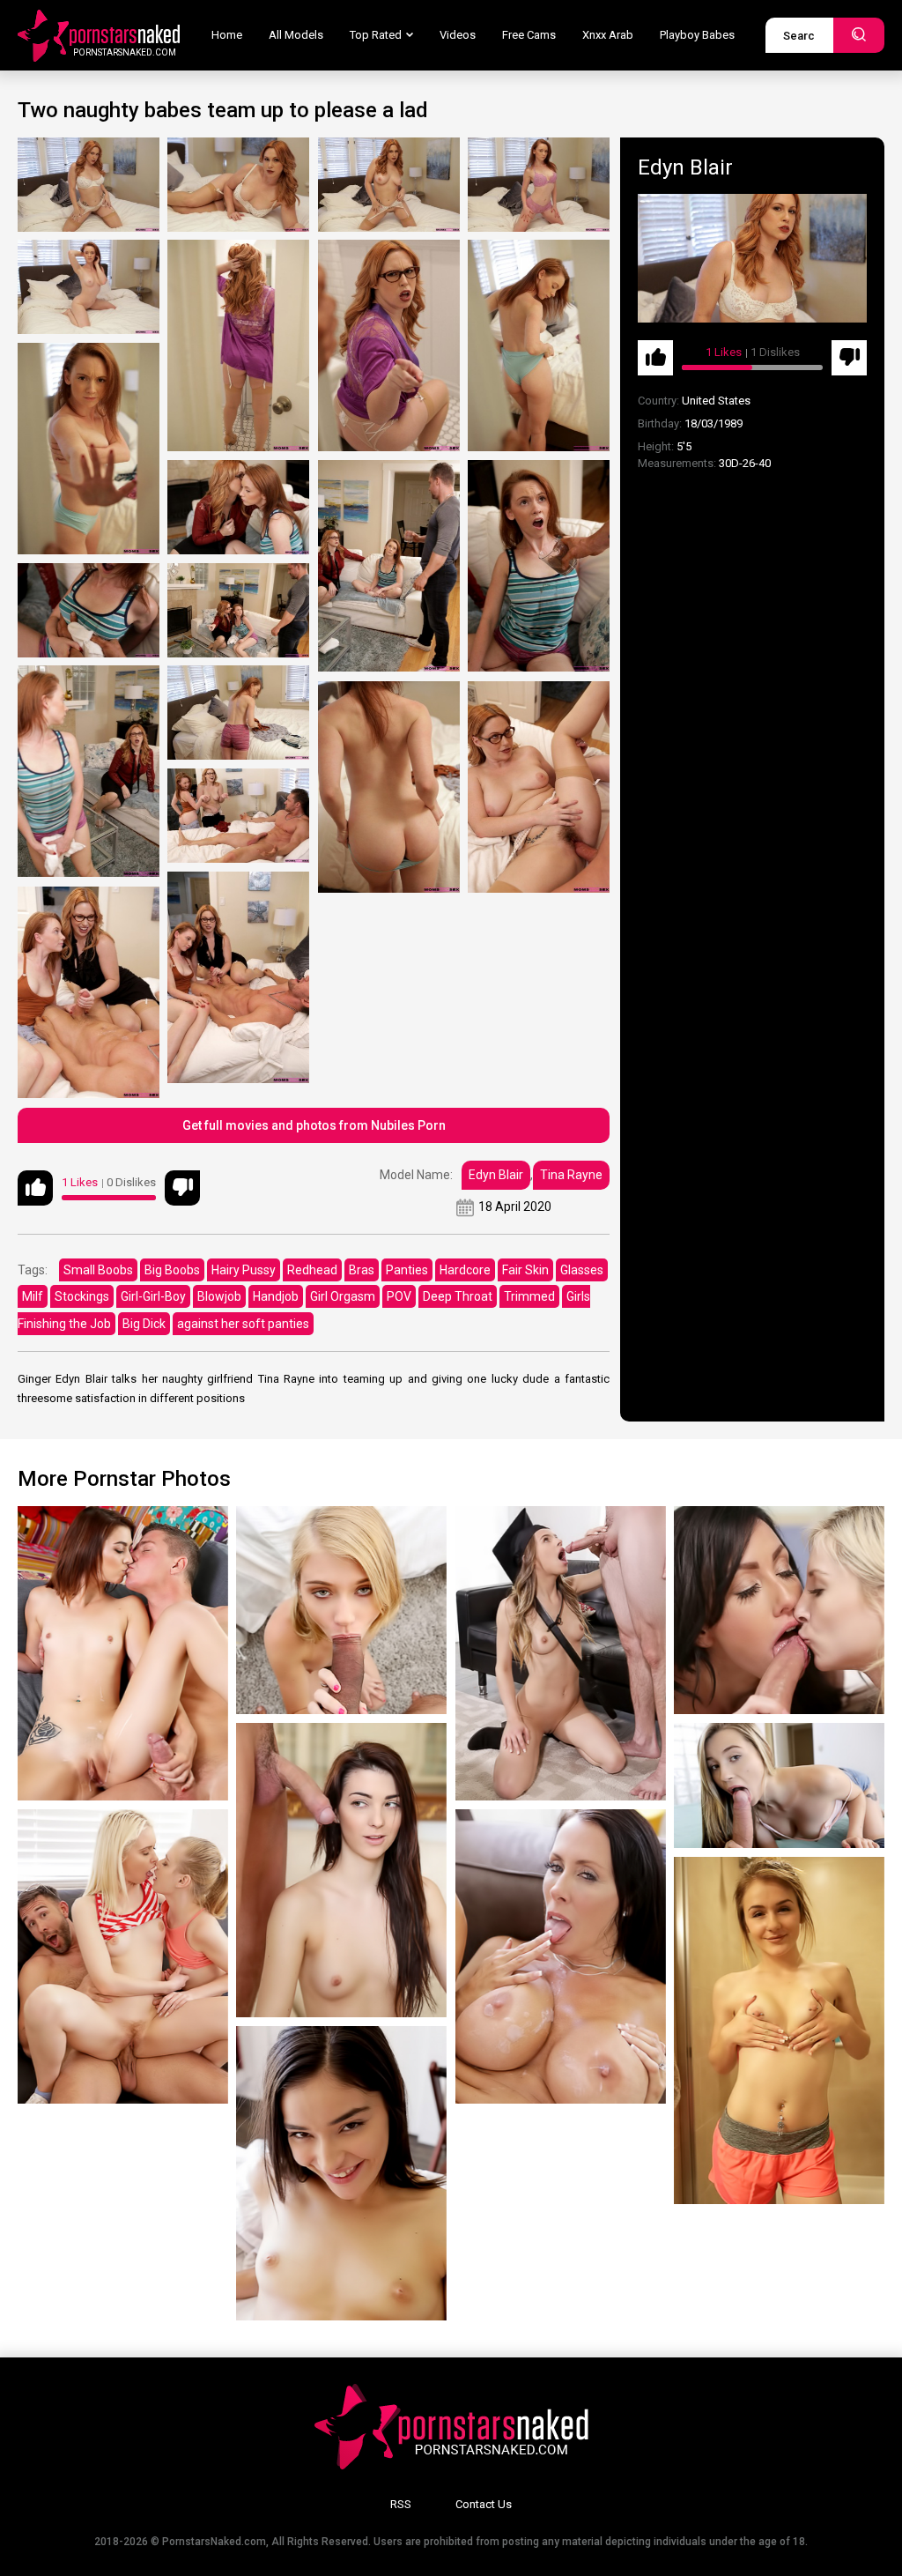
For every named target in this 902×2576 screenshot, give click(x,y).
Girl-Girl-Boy (153, 1296)
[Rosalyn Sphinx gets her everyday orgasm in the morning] (779, 2030)
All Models (296, 35)
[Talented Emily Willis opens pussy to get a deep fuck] (341, 2173)
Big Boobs (172, 1270)
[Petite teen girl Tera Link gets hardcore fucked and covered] (123, 1653)
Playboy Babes (697, 35)
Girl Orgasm (343, 1296)
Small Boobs (98, 1270)
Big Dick (144, 1324)
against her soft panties (243, 1324)
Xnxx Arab (608, 35)
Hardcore (465, 1270)
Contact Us (484, 2504)
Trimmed (529, 1296)
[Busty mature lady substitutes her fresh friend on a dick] (779, 1785)
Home (227, 35)
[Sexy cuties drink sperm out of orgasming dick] (779, 1610)
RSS (401, 2504)
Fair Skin (525, 1270)
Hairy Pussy (244, 1270)
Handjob (276, 1296)
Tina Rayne (571, 1175)
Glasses (582, 1270)
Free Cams (529, 35)
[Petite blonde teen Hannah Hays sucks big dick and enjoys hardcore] (341, 1610)
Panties (407, 1270)
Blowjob (219, 1296)
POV (399, 1296)
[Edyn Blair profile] (752, 258)
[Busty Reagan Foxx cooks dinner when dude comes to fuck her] (561, 1956)
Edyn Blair (496, 1175)
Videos (458, 35)
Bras (362, 1270)
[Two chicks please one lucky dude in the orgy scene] (123, 1956)
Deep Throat (458, 1296)
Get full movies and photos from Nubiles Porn (314, 1125)
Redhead (312, 1270)
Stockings (82, 1296)
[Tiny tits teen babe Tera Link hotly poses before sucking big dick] (341, 1870)
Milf (33, 1296)
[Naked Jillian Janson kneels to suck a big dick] (561, 1653)
